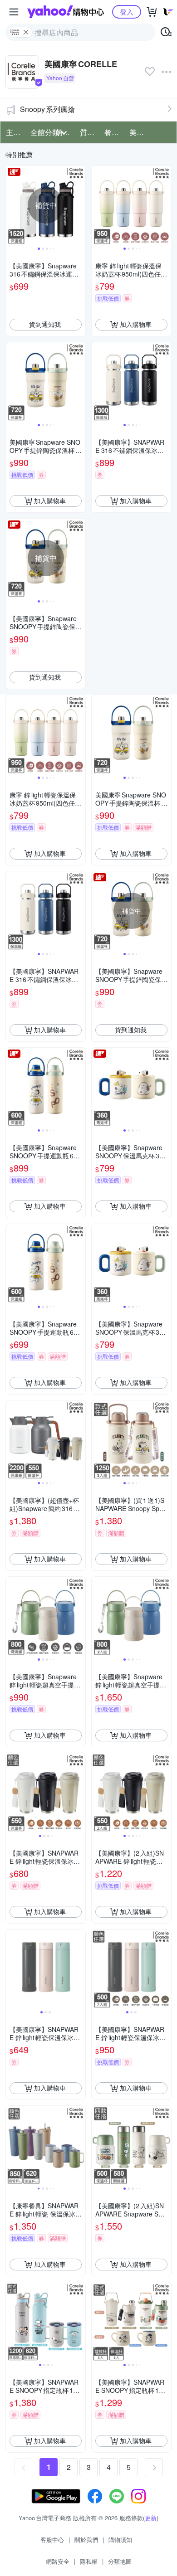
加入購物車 (136, 324)
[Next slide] (79, 205)
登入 (127, 12)
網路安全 (58, 2561)
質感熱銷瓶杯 (89, 132)
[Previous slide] (12, 205)
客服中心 (52, 2540)
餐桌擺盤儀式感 (114, 132)
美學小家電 (139, 132)
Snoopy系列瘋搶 (47, 109)
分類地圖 (120, 2561)
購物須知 (120, 2540)
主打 (13, 132)
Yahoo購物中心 (66, 12)
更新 (151, 2518)
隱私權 (89, 2561)
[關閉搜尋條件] (26, 32)
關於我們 (86, 2540)
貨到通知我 (45, 324)
